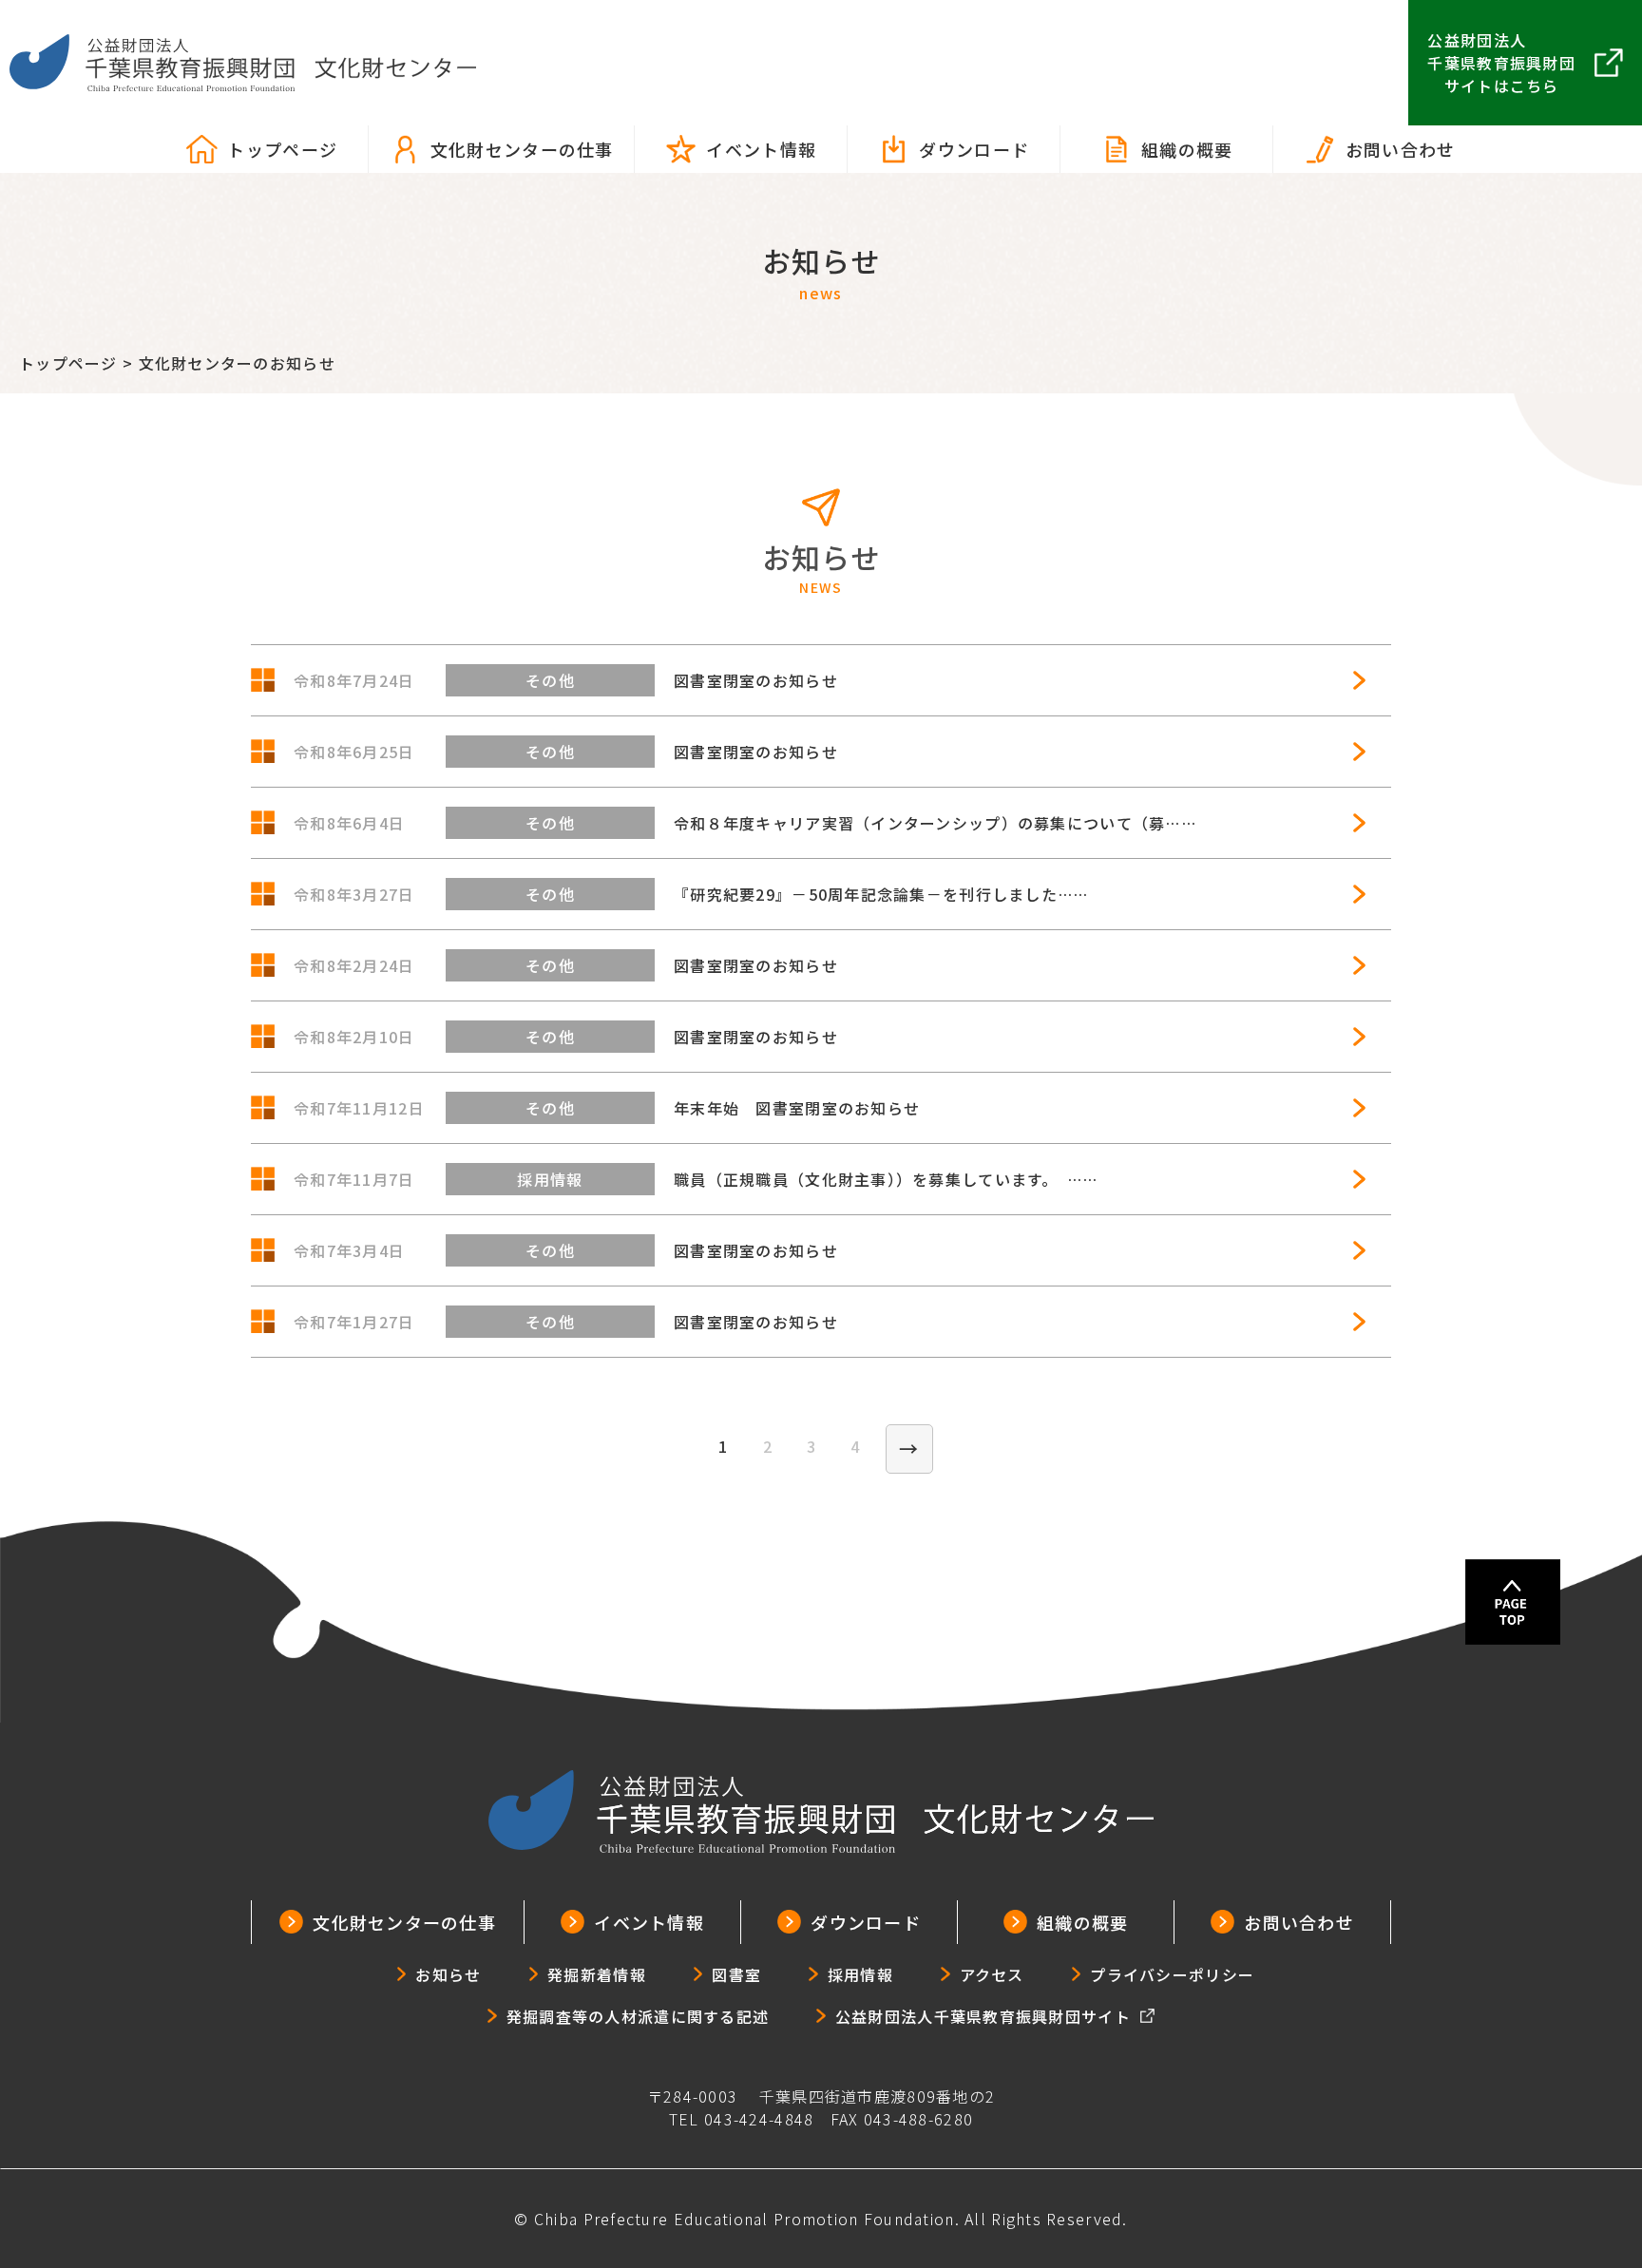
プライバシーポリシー (1172, 1974)
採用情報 (860, 1974)
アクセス (992, 1974)
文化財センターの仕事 (522, 149)
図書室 (736, 1974)
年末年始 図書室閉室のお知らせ (797, 1108)
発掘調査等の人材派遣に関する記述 (638, 2016)
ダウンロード (974, 149)
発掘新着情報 (597, 1974)
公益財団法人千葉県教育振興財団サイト (983, 2016)
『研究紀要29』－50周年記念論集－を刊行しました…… (881, 894)
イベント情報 (761, 149)
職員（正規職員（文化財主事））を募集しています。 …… (886, 1179)
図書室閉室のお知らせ (756, 680)
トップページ (282, 149)
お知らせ (448, 1974)
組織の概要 (1187, 149)
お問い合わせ (1401, 149)
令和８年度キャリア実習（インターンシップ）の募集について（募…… (935, 823)
